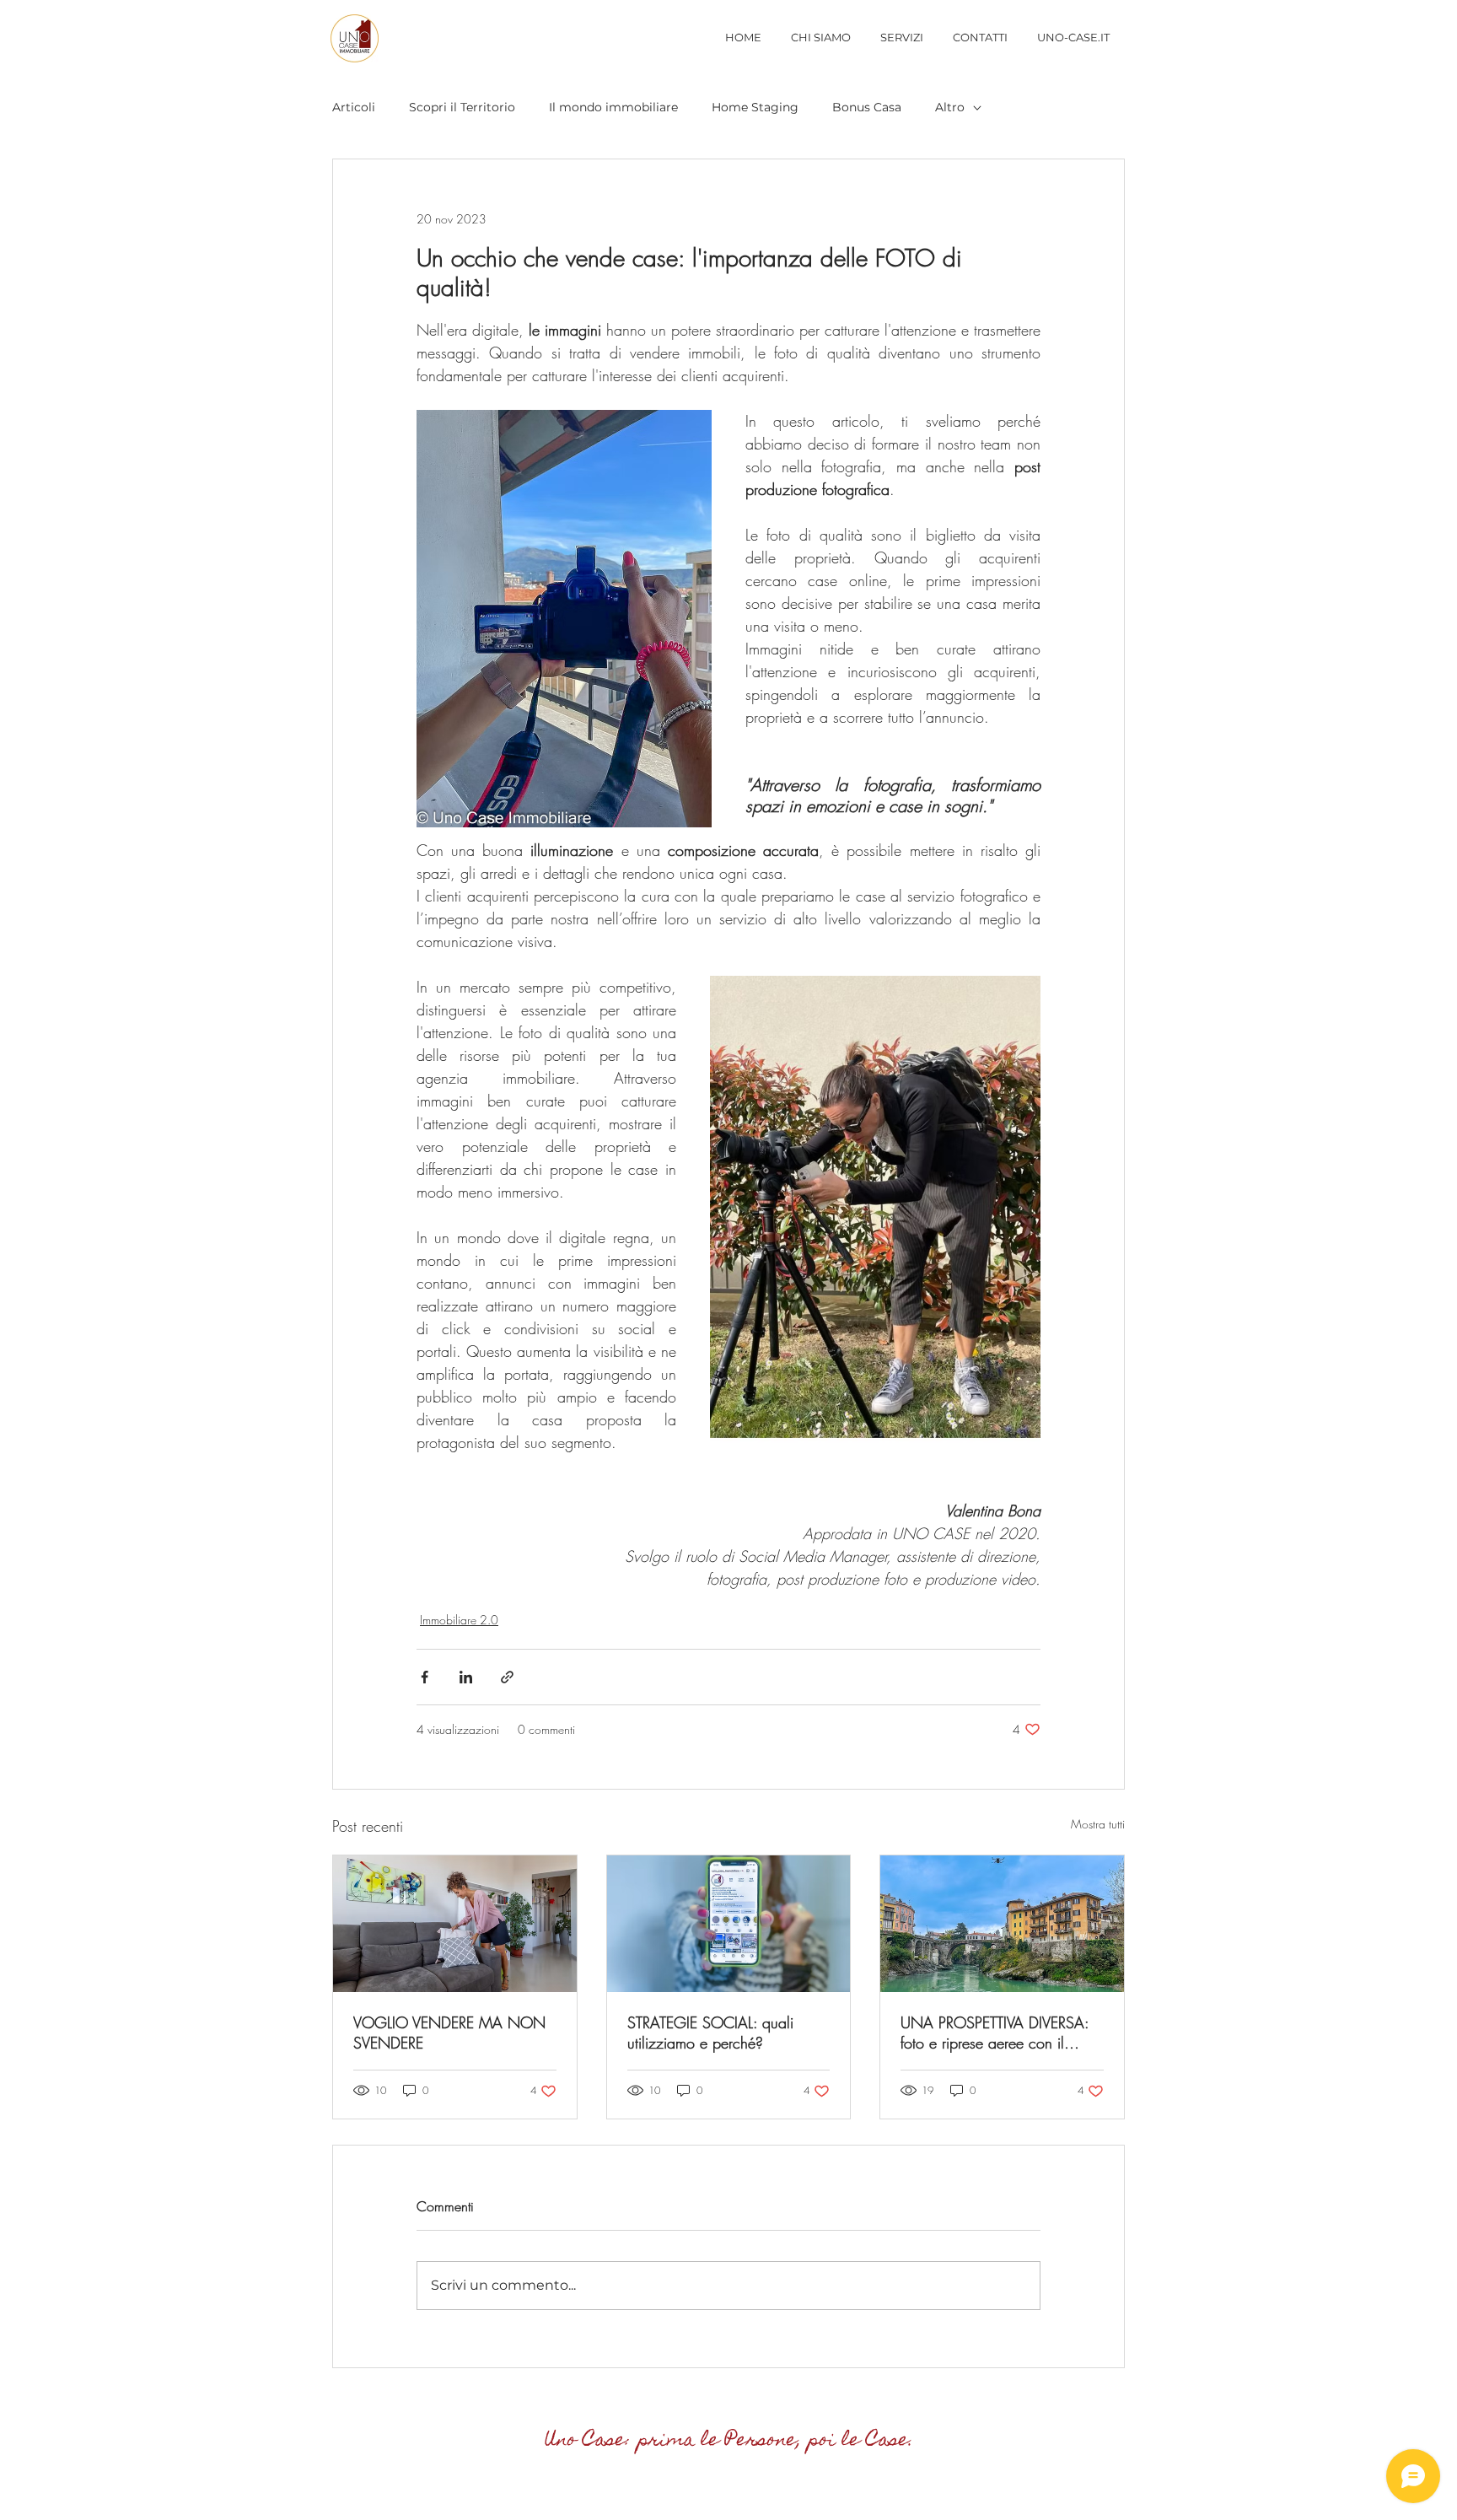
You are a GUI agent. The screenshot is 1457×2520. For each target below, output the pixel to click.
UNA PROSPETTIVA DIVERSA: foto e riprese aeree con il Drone (995, 2033)
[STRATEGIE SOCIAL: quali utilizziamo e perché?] (729, 1924)
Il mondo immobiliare (613, 107)
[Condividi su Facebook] (425, 1677)
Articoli (354, 107)
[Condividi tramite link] (507, 1677)
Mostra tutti (1098, 1824)
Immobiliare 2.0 (459, 1620)
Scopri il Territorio (462, 107)
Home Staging (755, 107)
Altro (950, 107)
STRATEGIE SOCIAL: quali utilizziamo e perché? (710, 2033)
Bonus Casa (867, 107)
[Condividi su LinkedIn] (466, 1677)
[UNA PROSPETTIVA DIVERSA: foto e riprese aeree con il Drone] (1002, 1924)
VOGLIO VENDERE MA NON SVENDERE (449, 2033)
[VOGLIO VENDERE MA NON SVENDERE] (455, 1924)
